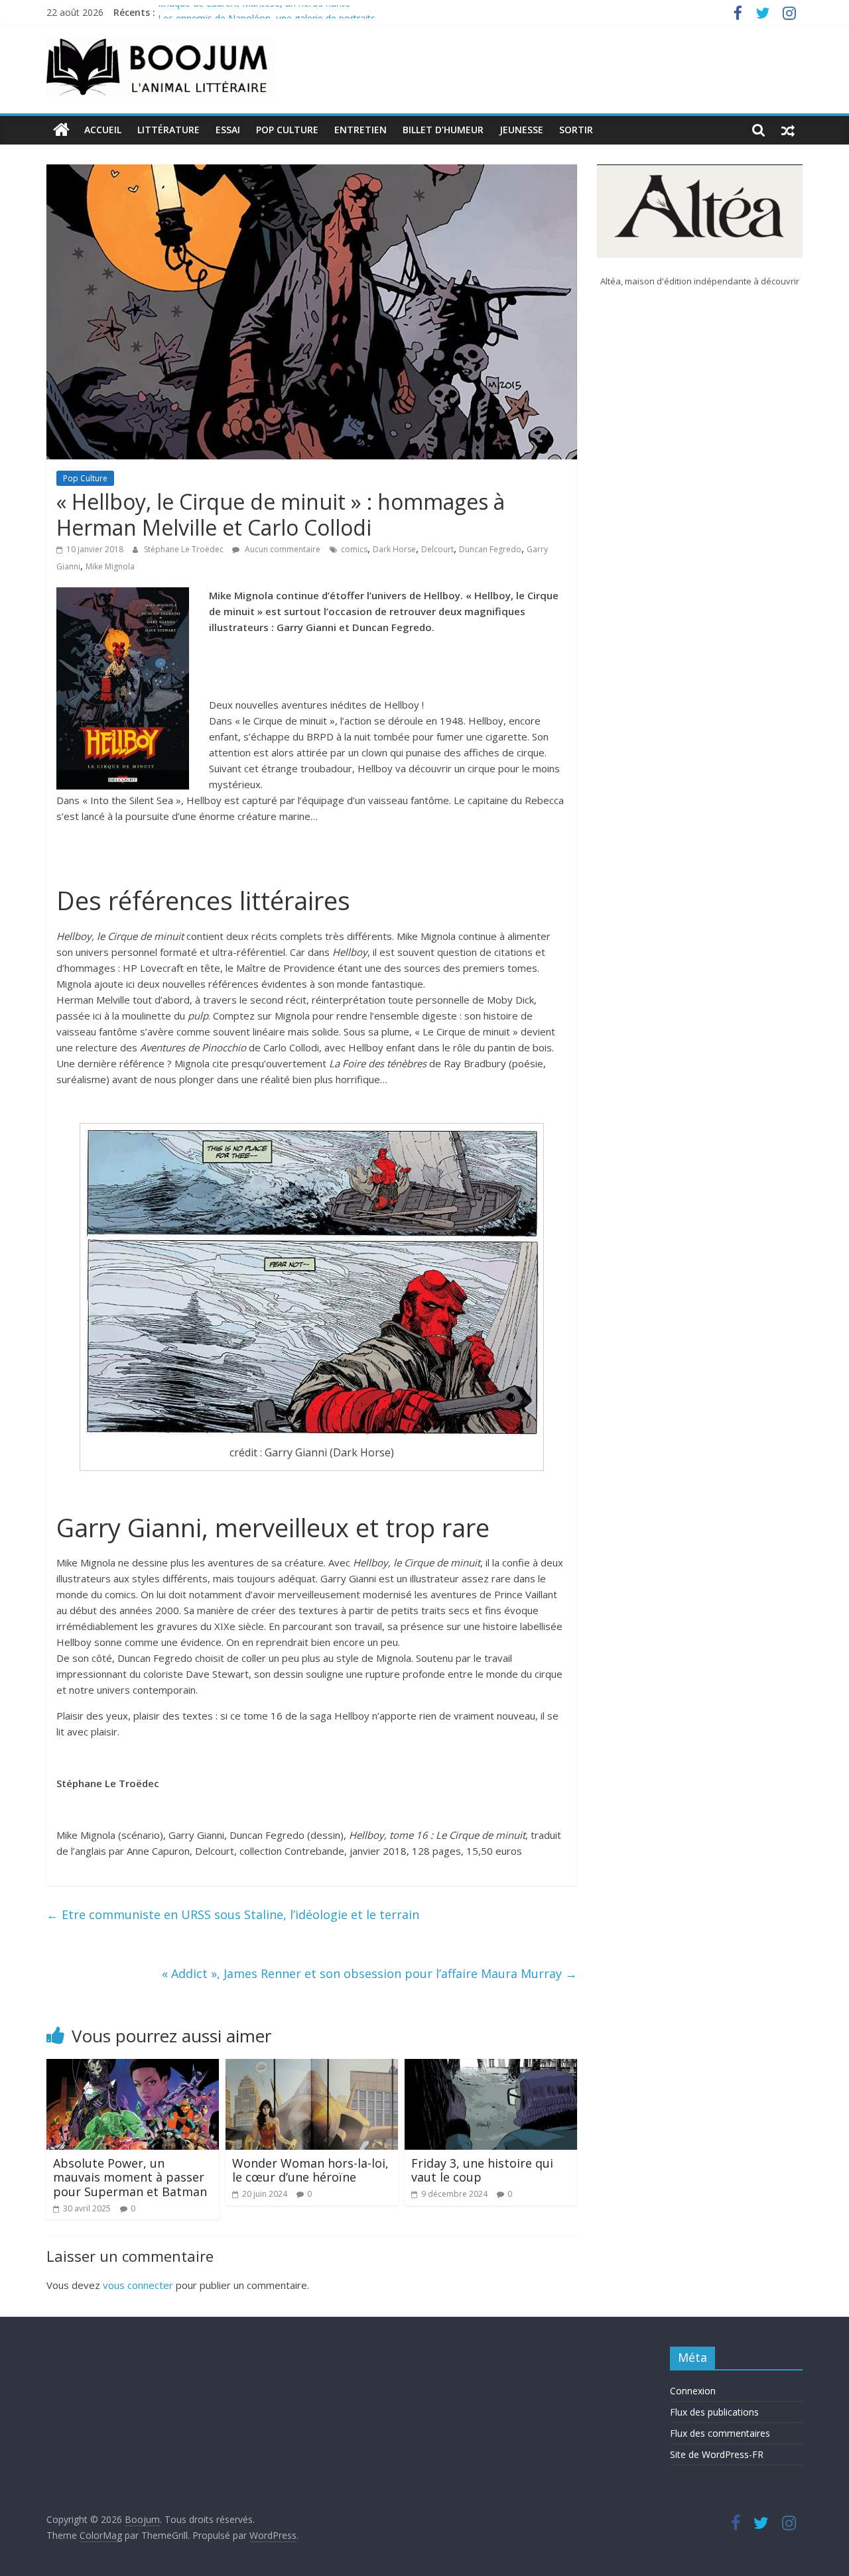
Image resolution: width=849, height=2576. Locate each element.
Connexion (693, 2391)
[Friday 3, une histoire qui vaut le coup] (491, 2067)
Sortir (576, 130)
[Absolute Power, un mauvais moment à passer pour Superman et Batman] (133, 2067)
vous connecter (138, 2285)
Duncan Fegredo (490, 549)
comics (354, 549)
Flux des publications (714, 2412)
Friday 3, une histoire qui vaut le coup (482, 2170)
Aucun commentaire (282, 549)
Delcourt (437, 549)
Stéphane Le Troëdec (185, 549)
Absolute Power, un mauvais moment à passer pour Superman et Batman (130, 2177)
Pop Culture (287, 130)
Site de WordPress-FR (717, 2454)
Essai (228, 130)
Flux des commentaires (720, 2433)
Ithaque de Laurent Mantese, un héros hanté (254, 12)
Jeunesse (521, 130)
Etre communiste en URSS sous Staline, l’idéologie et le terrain (233, 1914)
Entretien (360, 130)
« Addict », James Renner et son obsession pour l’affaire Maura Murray (369, 1973)
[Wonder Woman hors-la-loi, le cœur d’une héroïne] (312, 2067)
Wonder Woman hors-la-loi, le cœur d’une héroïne (310, 2170)
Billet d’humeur (443, 130)
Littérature (168, 130)
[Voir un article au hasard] (788, 130)
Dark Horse (394, 549)
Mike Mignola (110, 566)
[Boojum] (61, 130)
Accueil (103, 130)
